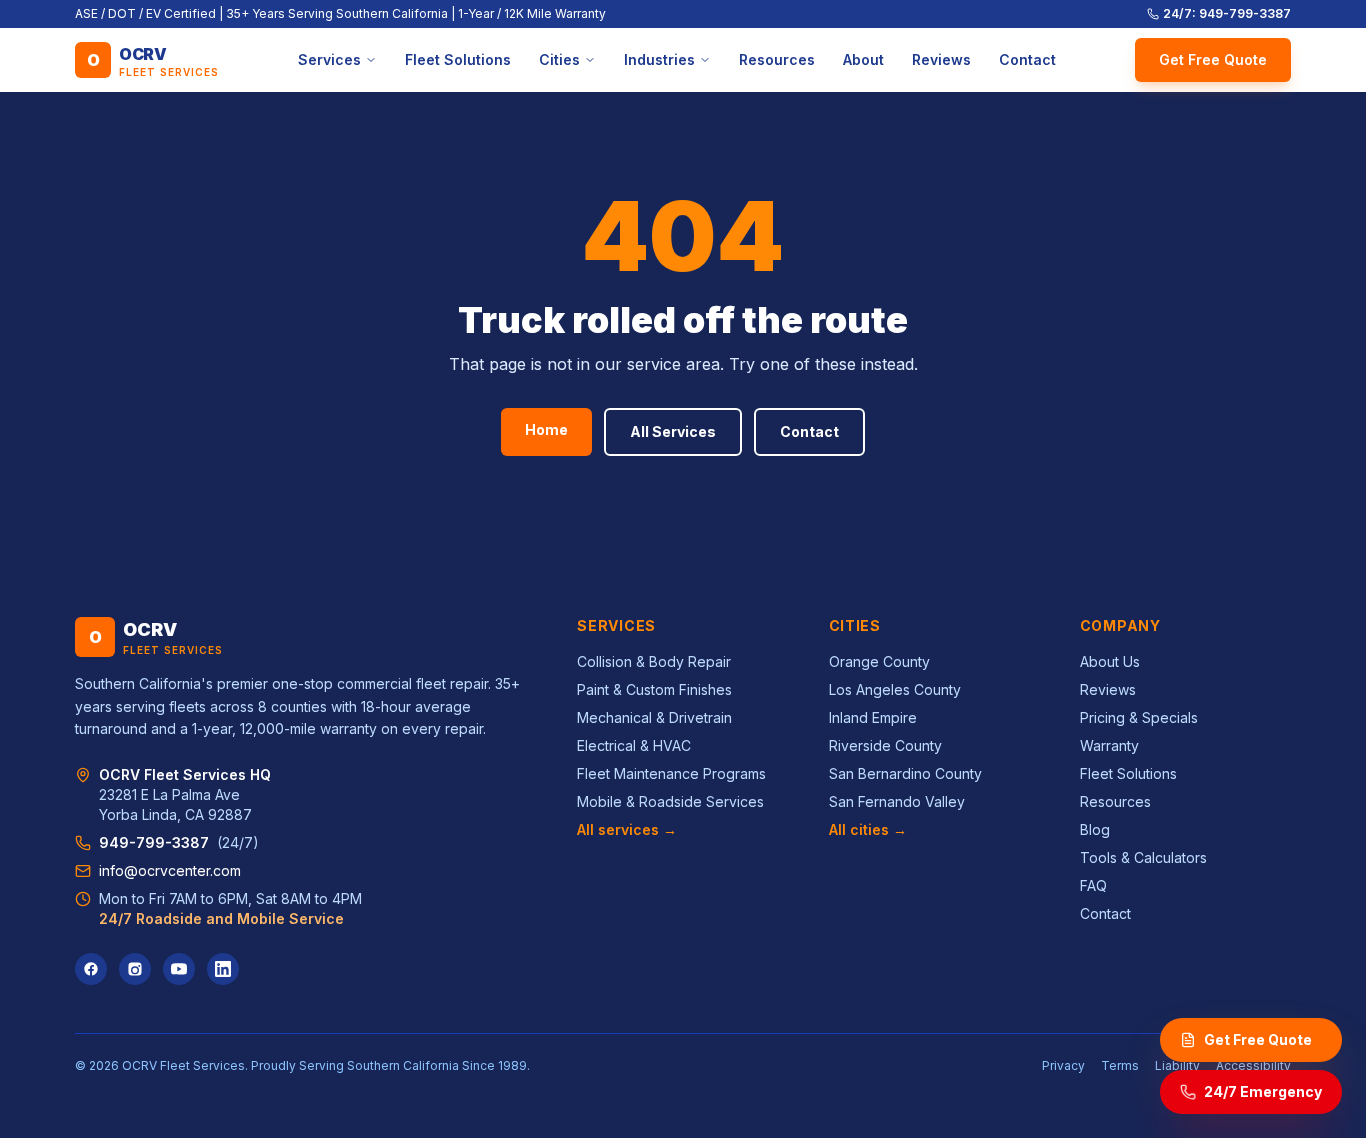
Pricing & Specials (1139, 717)
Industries (659, 59)
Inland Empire (873, 717)
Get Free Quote (1213, 59)
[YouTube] (179, 969)
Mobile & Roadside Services (670, 801)
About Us (1110, 661)
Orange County (879, 661)
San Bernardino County (905, 773)
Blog (1095, 829)
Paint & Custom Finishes (654, 689)
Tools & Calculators (1143, 857)
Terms (1120, 1065)
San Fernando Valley (897, 801)
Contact (1027, 59)
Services (329, 59)
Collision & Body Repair (654, 661)
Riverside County (885, 745)
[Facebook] (91, 969)
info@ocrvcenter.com (170, 870)
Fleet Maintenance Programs (671, 773)
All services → (627, 829)
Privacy (1063, 1065)
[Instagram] (135, 969)
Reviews (941, 59)
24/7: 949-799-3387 (1227, 13)
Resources (777, 59)
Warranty (1109, 745)
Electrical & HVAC (634, 745)
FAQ (1093, 885)
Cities (559, 59)
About (863, 59)
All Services (673, 431)
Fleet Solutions (458, 59)
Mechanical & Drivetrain (654, 717)
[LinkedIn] (223, 969)
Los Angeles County (895, 689)
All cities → (868, 829)
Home (546, 429)
